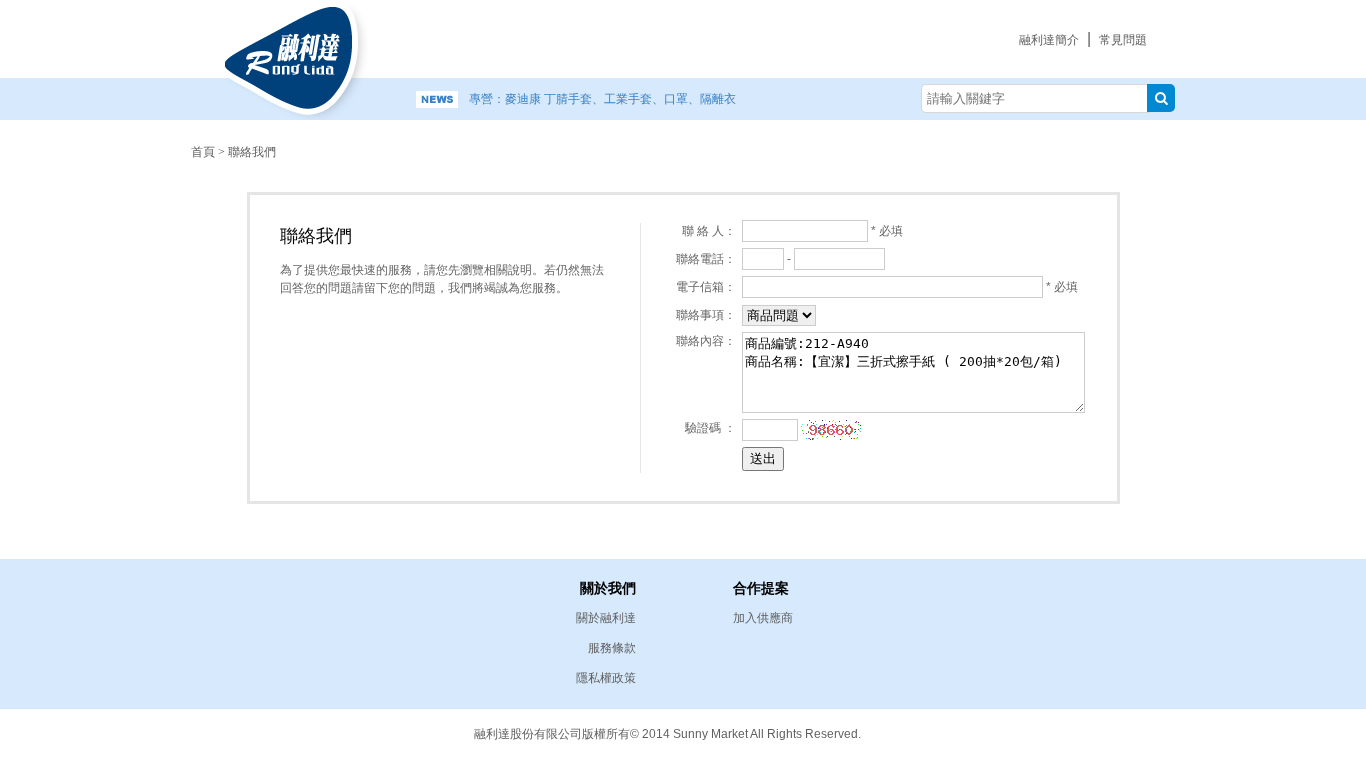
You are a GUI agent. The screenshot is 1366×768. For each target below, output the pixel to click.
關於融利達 (606, 618)
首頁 (203, 152)
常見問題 (1123, 40)
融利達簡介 (1049, 40)
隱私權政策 (606, 678)
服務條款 (612, 648)
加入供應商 (763, 618)
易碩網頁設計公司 (1073, 732)
